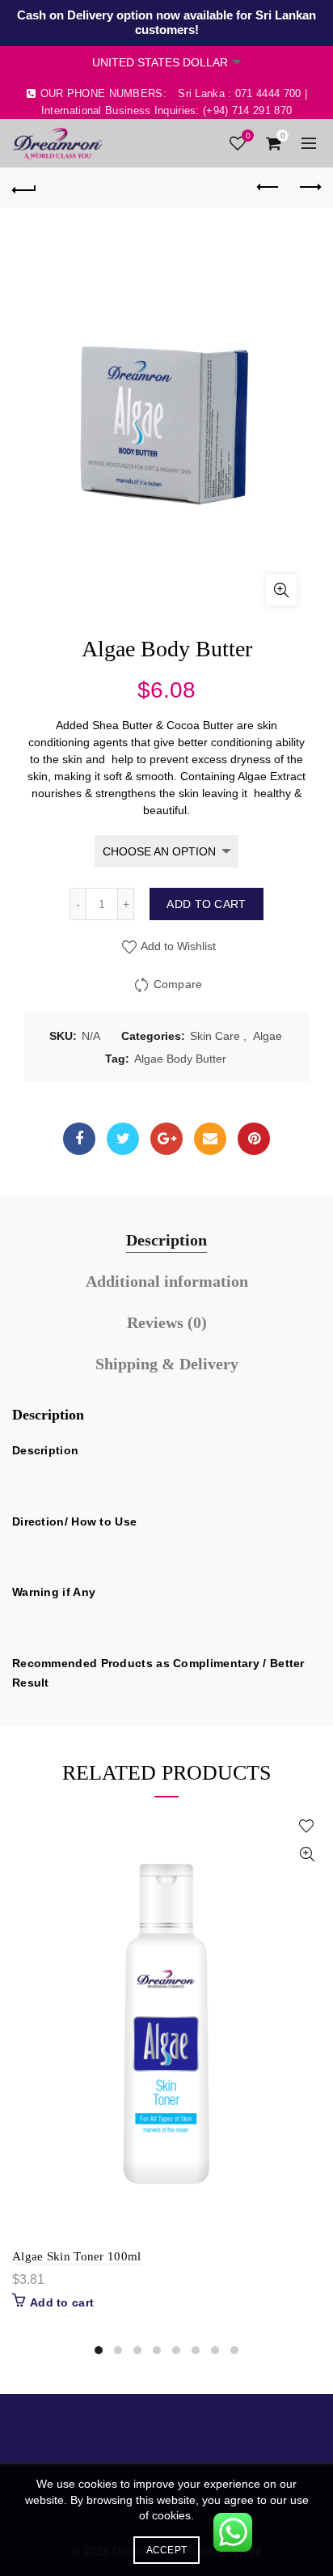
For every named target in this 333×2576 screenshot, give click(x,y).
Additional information (167, 1281)
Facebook (79, 1139)
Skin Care (215, 1036)
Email (210, 1139)
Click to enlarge (281, 590)
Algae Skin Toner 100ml (77, 2256)
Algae (268, 1036)
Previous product (268, 188)
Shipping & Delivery (167, 1364)
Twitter (123, 1139)
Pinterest (254, 1139)
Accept (167, 2550)
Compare (178, 984)
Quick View (307, 1855)
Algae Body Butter (180, 1059)
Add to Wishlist (177, 946)
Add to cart (206, 904)
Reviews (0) (167, 1322)
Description (166, 1240)
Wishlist (248, 136)
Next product (309, 188)
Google (166, 1139)
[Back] (24, 188)
